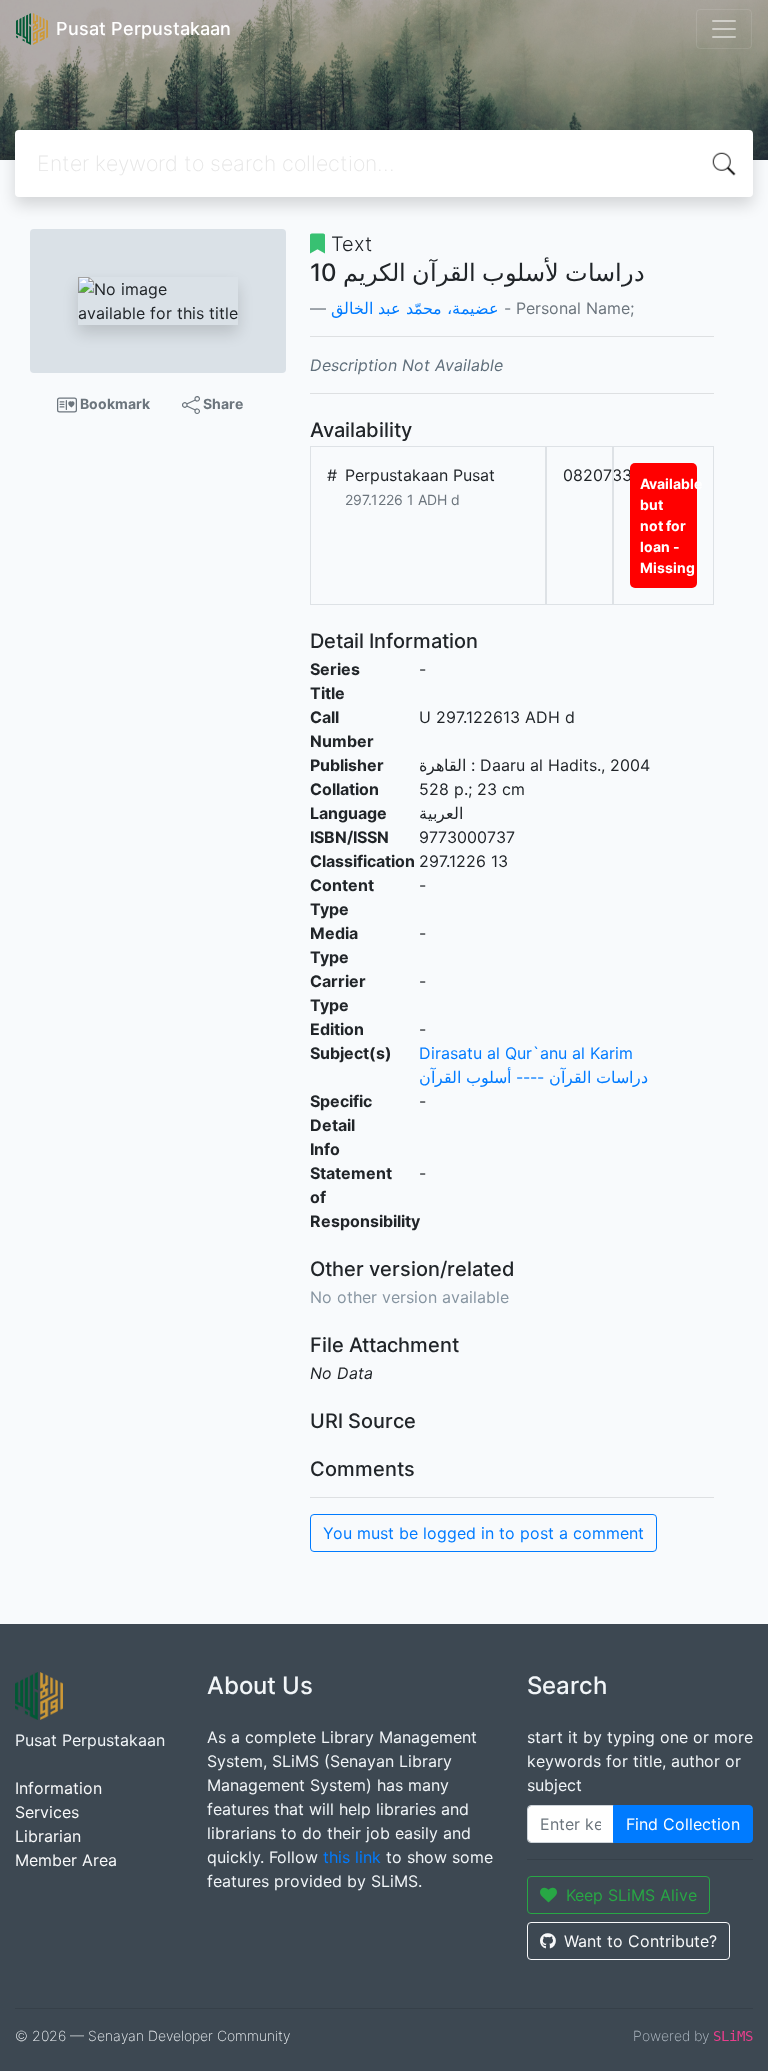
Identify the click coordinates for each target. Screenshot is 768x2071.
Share (221, 403)
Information (58, 1788)
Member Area (66, 1860)
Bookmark (113, 403)
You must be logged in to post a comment (483, 1533)
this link (352, 1857)
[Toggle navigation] (724, 29)
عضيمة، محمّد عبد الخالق (415, 308)
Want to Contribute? (640, 1941)
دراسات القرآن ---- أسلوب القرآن (533, 1077)
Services (47, 1812)
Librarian (48, 1836)
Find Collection (683, 1824)
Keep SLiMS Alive (631, 1895)
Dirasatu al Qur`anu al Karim (526, 1053)
